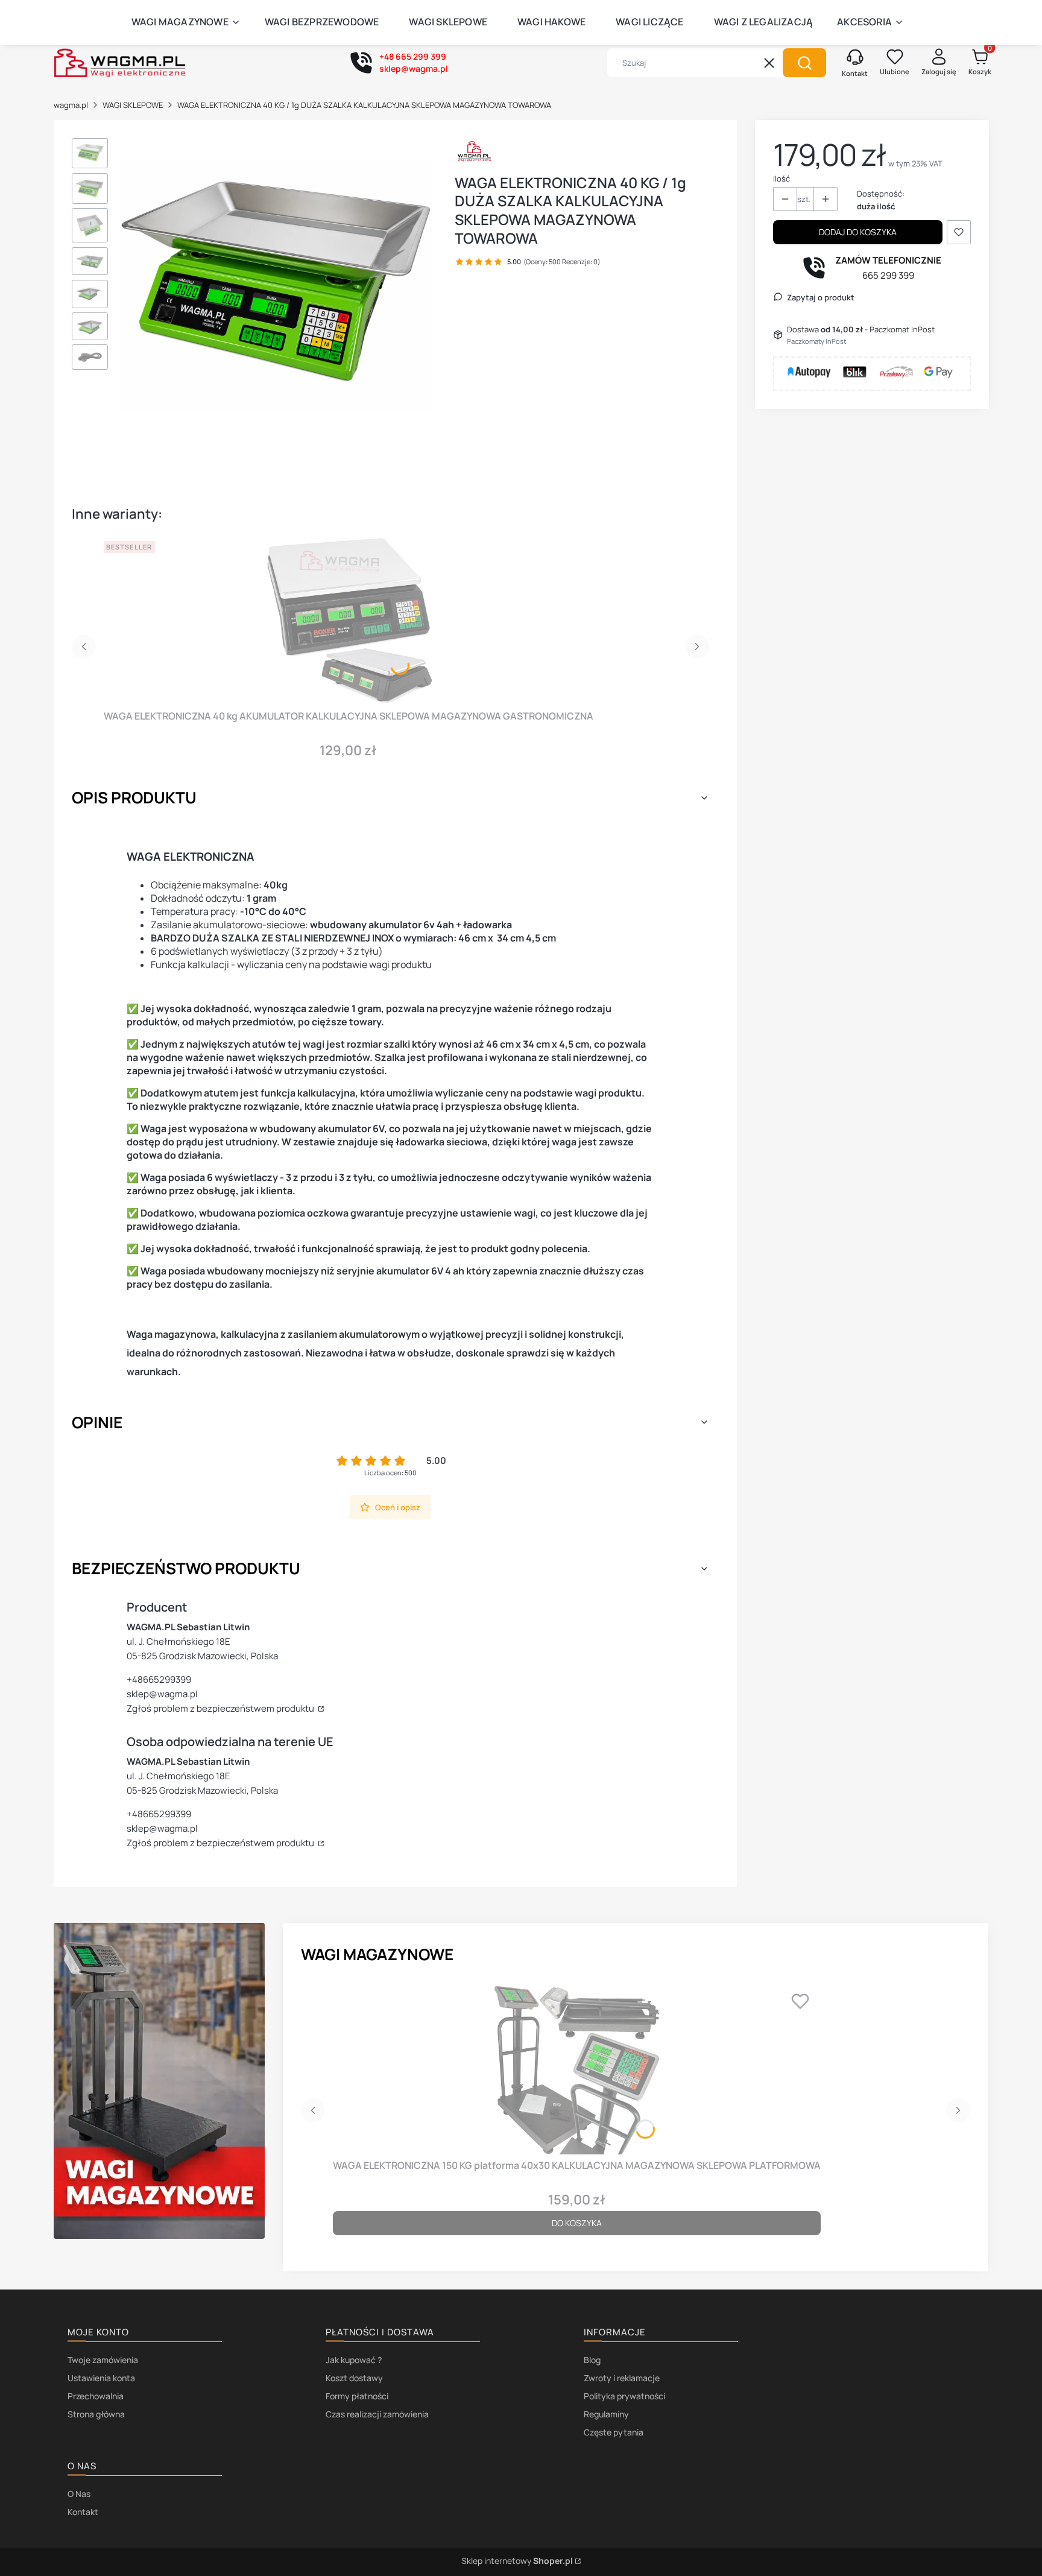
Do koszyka (577, 2223)
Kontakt (83, 2512)
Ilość (781, 179)
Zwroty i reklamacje (622, 2378)
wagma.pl (71, 105)
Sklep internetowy (517, 2561)
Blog (592, 2360)
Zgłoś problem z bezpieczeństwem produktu (221, 1708)
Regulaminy (606, 2414)
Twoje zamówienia (103, 2360)
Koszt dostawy (354, 2378)
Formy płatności (357, 2396)
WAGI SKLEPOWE (133, 105)
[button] (804, 63)
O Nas (79, 2494)
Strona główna (96, 2414)
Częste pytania (614, 2432)
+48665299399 (159, 1679)
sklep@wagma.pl (162, 1694)
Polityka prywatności (624, 2396)
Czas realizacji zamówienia (377, 2414)
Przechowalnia (96, 2396)
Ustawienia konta (101, 2378)
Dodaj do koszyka (858, 232)
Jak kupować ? (354, 2360)
